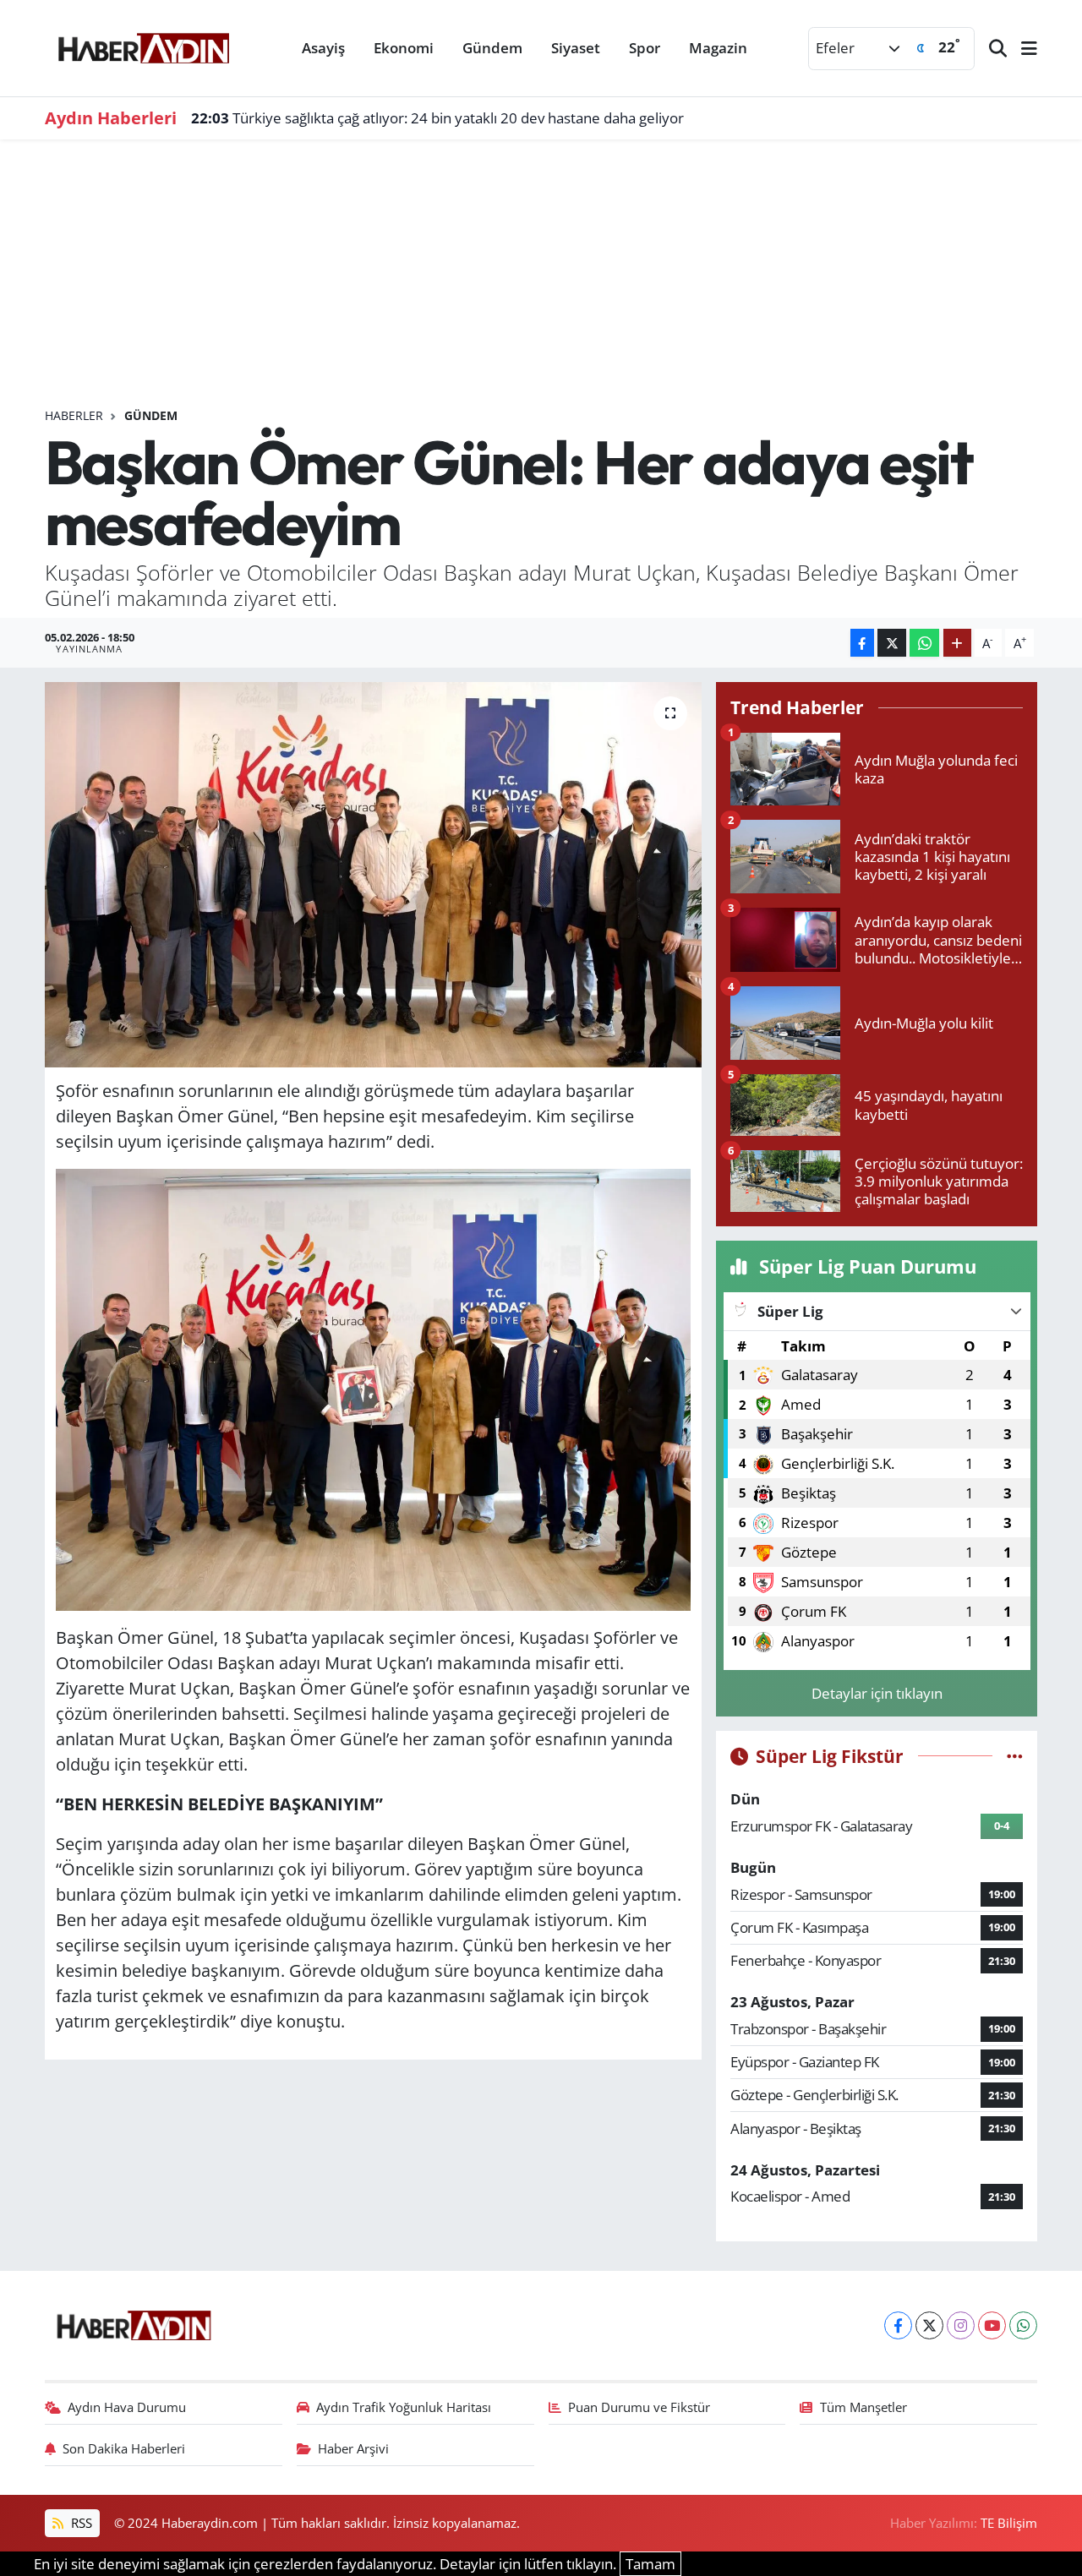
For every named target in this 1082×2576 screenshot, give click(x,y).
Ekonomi (404, 48)
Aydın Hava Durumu (127, 2407)
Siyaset (576, 48)
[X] (929, 2325)
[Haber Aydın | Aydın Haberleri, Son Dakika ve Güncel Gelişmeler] (143, 46)
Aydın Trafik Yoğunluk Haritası (404, 2407)
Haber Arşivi (353, 2448)
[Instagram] (961, 2325)
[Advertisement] (541, 281)
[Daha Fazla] (957, 643)
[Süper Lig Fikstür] (1015, 1756)
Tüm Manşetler (863, 2407)
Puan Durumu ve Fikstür (639, 2407)
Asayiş (323, 48)
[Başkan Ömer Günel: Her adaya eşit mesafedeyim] (373, 875)
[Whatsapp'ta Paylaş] (924, 643)
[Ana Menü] (1022, 49)
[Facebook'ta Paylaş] (862, 643)
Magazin (718, 48)
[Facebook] (898, 2325)
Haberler (74, 415)
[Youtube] (992, 2325)
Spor (645, 48)
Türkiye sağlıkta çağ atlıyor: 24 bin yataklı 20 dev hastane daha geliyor (437, 118)
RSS (80, 2523)
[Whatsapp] (1023, 2325)
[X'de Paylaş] (892, 643)
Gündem (492, 48)
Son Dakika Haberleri (124, 2448)
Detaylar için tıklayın (877, 1693)
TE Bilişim (1009, 2523)
